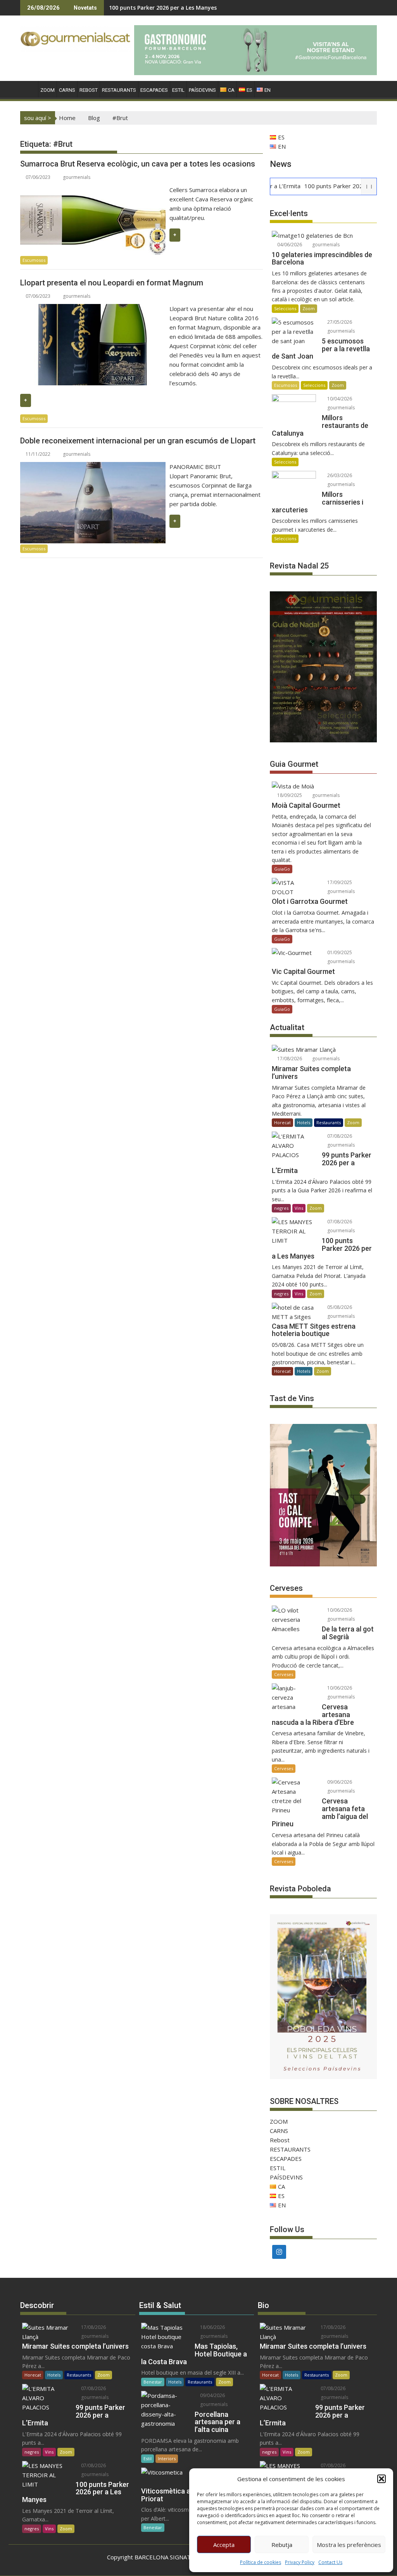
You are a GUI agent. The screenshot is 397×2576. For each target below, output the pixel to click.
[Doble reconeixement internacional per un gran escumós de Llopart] (93, 467)
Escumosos (34, 260)
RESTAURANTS (119, 90)
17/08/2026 (289, 1059)
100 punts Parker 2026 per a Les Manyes (163, 8)
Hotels (304, 1122)
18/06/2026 (212, 2327)
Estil (148, 2458)
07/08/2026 (339, 1136)
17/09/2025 (339, 882)
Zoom (309, 308)
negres (281, 1208)
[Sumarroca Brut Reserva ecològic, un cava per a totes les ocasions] (93, 190)
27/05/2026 (339, 322)
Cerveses (284, 1674)
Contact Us (330, 2562)
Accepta (224, 2545)
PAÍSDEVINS (202, 90)
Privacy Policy (300, 2562)
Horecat (282, 1122)
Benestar (153, 2382)
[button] (381, 2479)
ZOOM (47, 90)
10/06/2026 (339, 1610)
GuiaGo (282, 869)
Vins (299, 1208)
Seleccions (285, 308)
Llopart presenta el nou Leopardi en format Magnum (112, 283)
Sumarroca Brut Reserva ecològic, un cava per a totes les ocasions (138, 164)
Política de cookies (261, 2562)
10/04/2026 (339, 399)
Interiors (167, 2458)
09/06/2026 (339, 1782)
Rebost (89, 90)
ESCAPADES (154, 90)
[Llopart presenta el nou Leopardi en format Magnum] (93, 309)
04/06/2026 (289, 245)
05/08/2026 (339, 1307)
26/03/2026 (339, 475)
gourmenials (77, 177)
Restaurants (329, 1122)
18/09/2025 (289, 795)
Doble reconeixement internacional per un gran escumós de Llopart (138, 441)
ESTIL (178, 90)
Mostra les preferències (349, 2545)
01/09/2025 (339, 952)
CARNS (67, 90)
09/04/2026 (212, 2395)
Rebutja (282, 2545)
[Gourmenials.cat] (28, 89)
